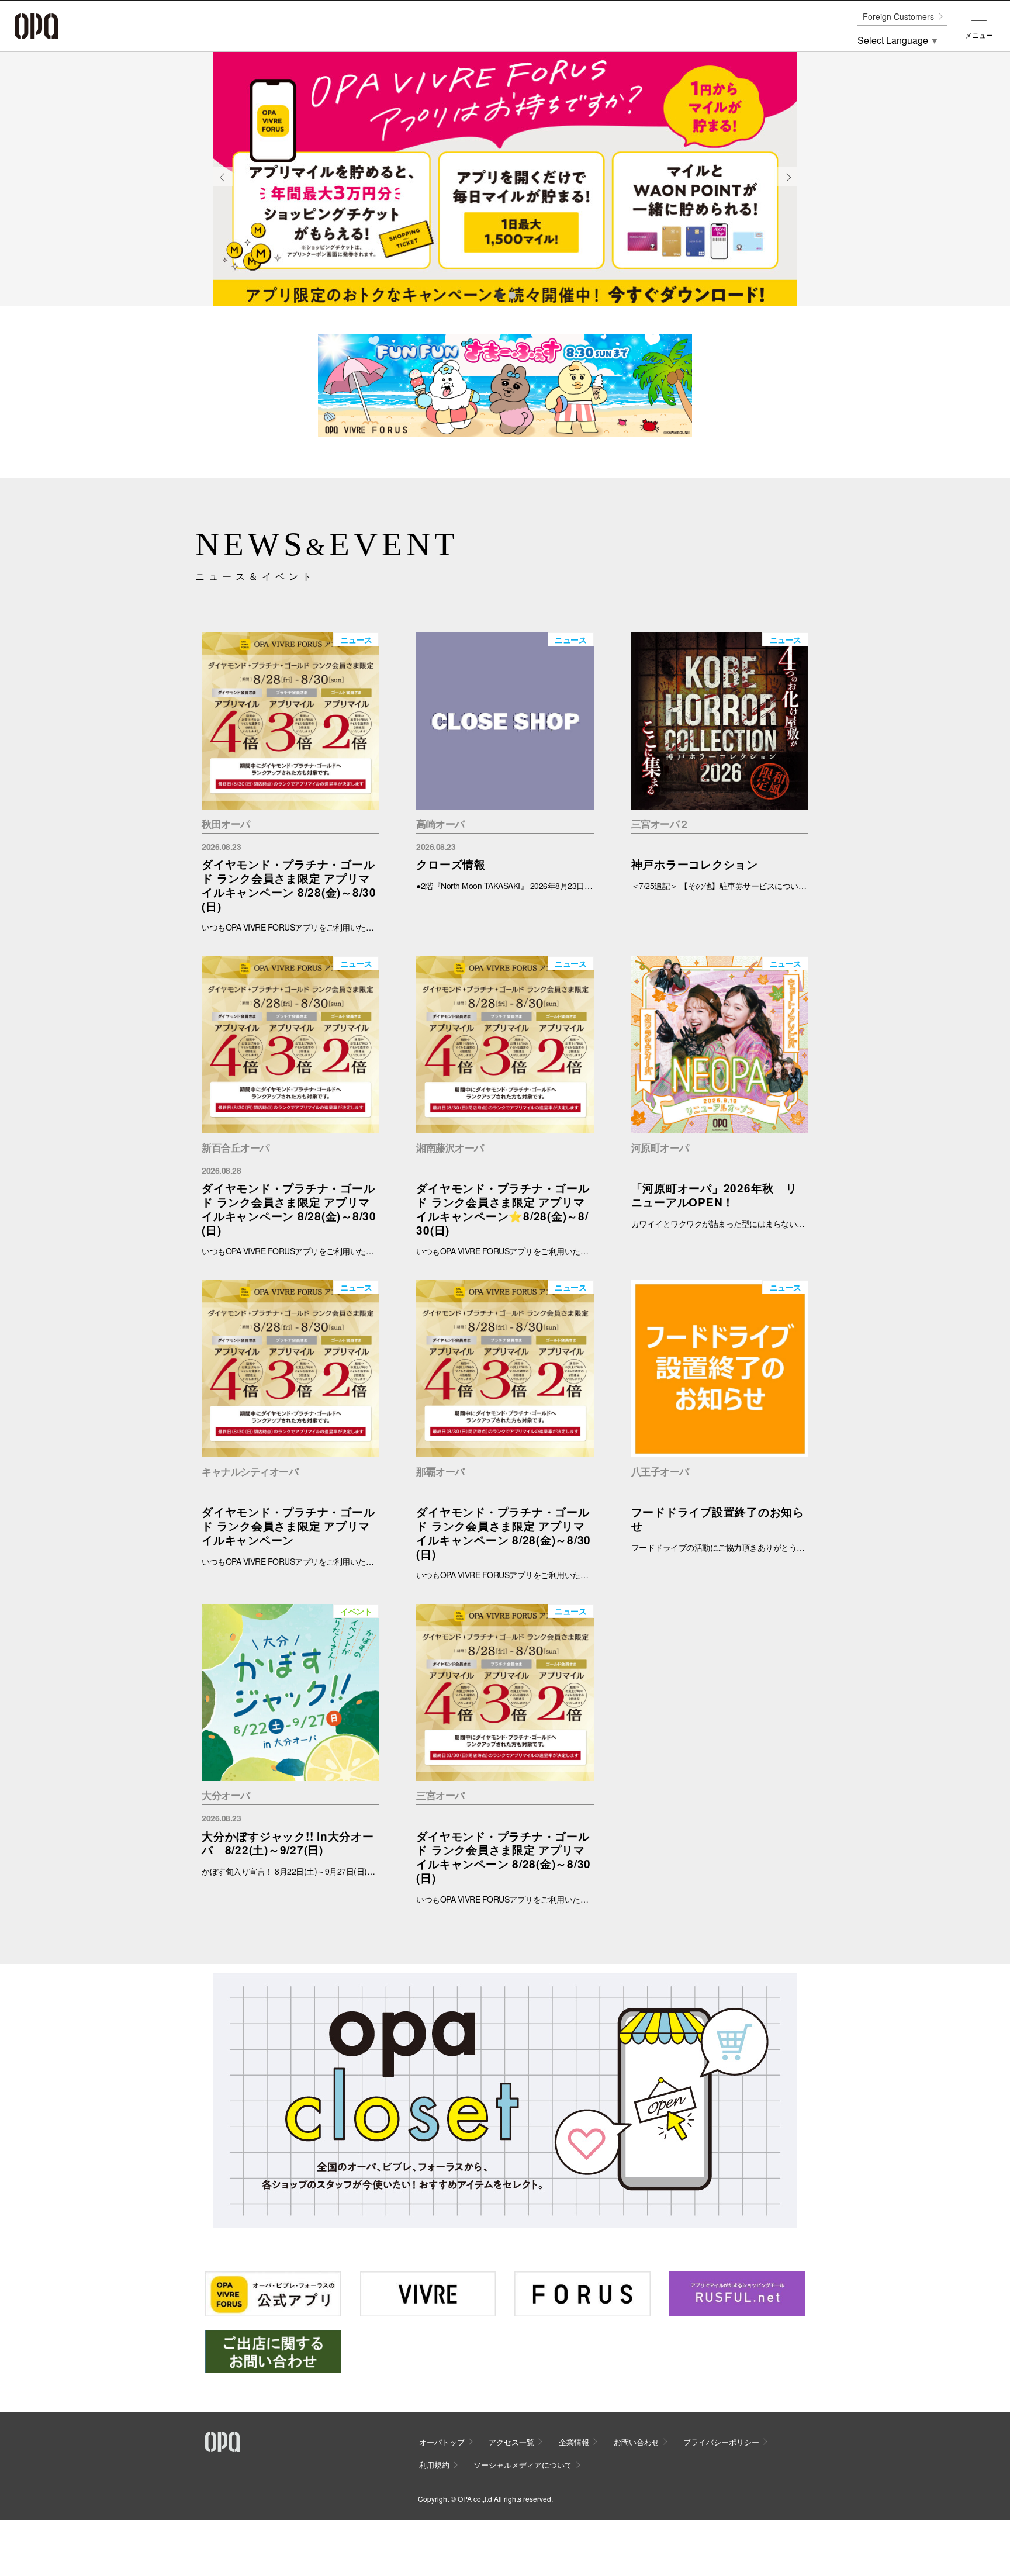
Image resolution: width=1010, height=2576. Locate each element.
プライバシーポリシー (721, 2442)
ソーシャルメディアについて (523, 2465)
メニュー (979, 35)
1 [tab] (499, 295)
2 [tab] (511, 295)
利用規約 (434, 2465)
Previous (223, 186)
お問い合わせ (637, 2442)
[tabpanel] (505, 179)
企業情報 (574, 2442)
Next (788, 186)
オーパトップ (442, 2442)
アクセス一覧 (511, 2442)
